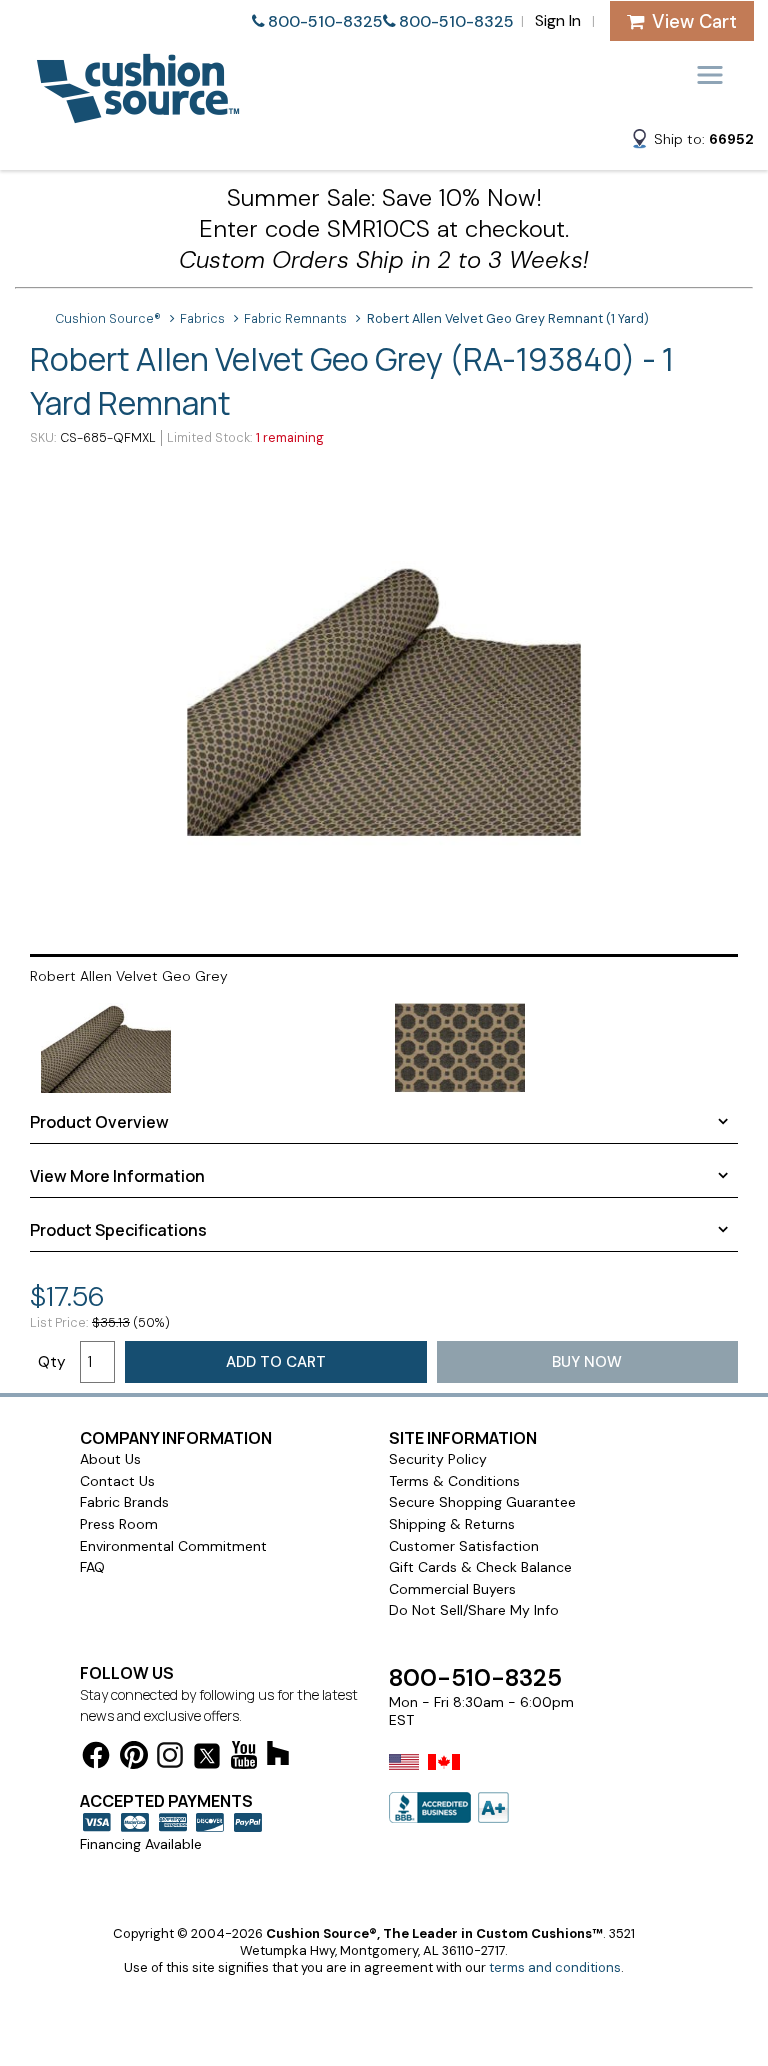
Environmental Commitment (173, 1546)
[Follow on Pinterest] (134, 1758)
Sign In (558, 20)
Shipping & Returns (452, 1524)
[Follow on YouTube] (244, 1758)
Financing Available (141, 1844)
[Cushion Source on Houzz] (278, 1756)
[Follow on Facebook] (96, 1758)
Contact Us (117, 1481)
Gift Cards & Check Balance (480, 1567)
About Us (110, 1459)
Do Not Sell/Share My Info (474, 1610)
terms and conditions (555, 1967)
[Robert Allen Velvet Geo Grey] (384, 698)
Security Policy (438, 1459)
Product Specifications (118, 1230)
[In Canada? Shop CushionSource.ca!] (444, 1775)
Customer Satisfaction (464, 1546)
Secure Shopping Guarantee (482, 1502)
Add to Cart (276, 1362)
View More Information (117, 1176)
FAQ (92, 1567)
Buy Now (587, 1362)
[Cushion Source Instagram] (170, 1758)
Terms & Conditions (454, 1481)
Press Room (119, 1524)
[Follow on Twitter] (207, 1759)
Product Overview (99, 1122)
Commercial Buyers (452, 1589)
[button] (692, 142)
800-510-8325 (325, 21)
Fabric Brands (124, 1502)
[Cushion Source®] (138, 113)
